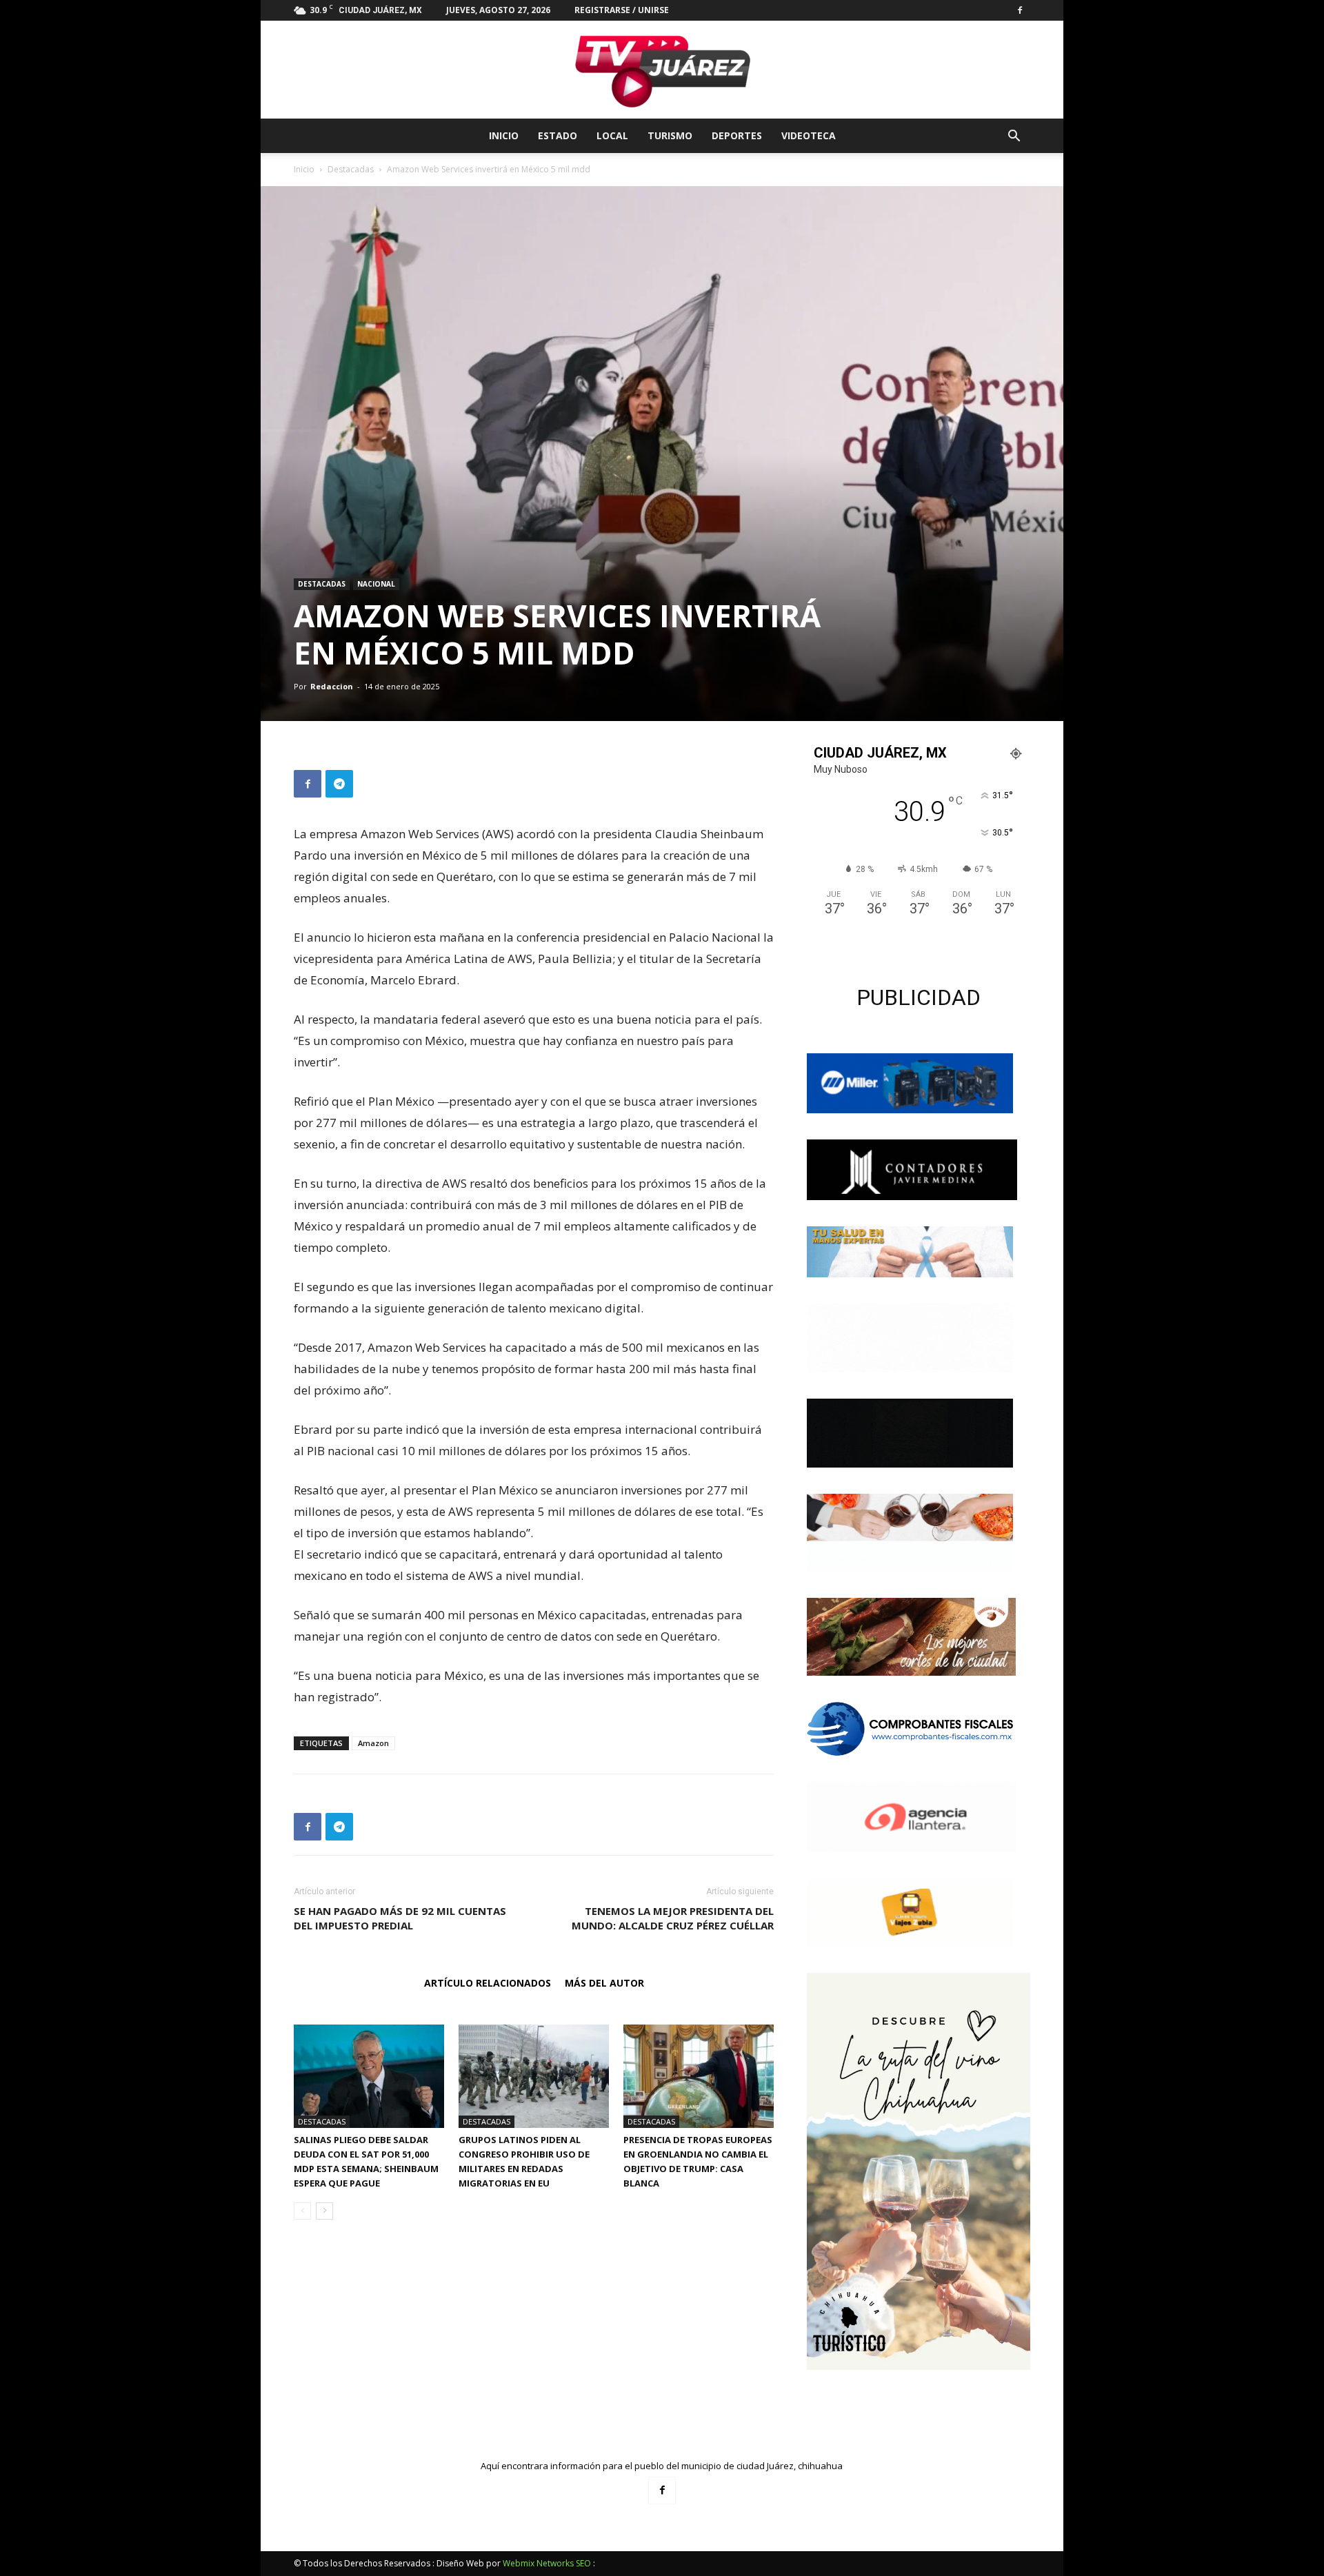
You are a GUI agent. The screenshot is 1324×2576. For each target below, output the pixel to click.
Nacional (376, 584)
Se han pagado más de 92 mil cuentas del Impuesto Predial (400, 1918)
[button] (1014, 138)
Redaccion (332, 686)
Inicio (504, 135)
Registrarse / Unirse (622, 10)
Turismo (670, 135)
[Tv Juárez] (662, 70)
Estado (558, 135)
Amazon (373, 1743)
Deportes (737, 135)
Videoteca (809, 135)
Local (612, 135)
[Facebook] (1020, 10)
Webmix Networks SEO (547, 2563)
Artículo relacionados (488, 1983)
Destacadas (351, 169)
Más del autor (604, 1983)
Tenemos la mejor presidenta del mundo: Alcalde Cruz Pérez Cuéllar (673, 1918)
